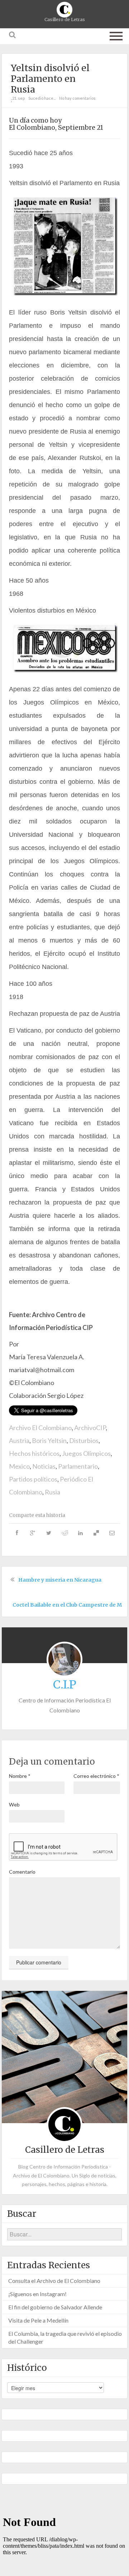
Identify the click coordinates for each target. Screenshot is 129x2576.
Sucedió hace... (42, 98)
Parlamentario (78, 1466)
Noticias (44, 1466)
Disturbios (84, 1440)
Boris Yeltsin (49, 1440)
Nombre (20, 1776)
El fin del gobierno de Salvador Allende (55, 2307)
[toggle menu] (116, 35)
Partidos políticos (33, 1479)
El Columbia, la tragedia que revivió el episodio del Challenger (65, 2337)
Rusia (52, 1492)
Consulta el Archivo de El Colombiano (54, 2281)
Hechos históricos (34, 1453)
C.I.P (65, 1685)
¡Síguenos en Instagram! (37, 2294)
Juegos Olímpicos (86, 1453)
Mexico (19, 1466)
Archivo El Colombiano (40, 1428)
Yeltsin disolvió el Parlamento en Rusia (50, 79)
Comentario (22, 1872)
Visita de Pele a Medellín (38, 2320)
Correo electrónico (96, 1776)
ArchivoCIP (90, 1428)
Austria (19, 1440)
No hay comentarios (77, 98)
